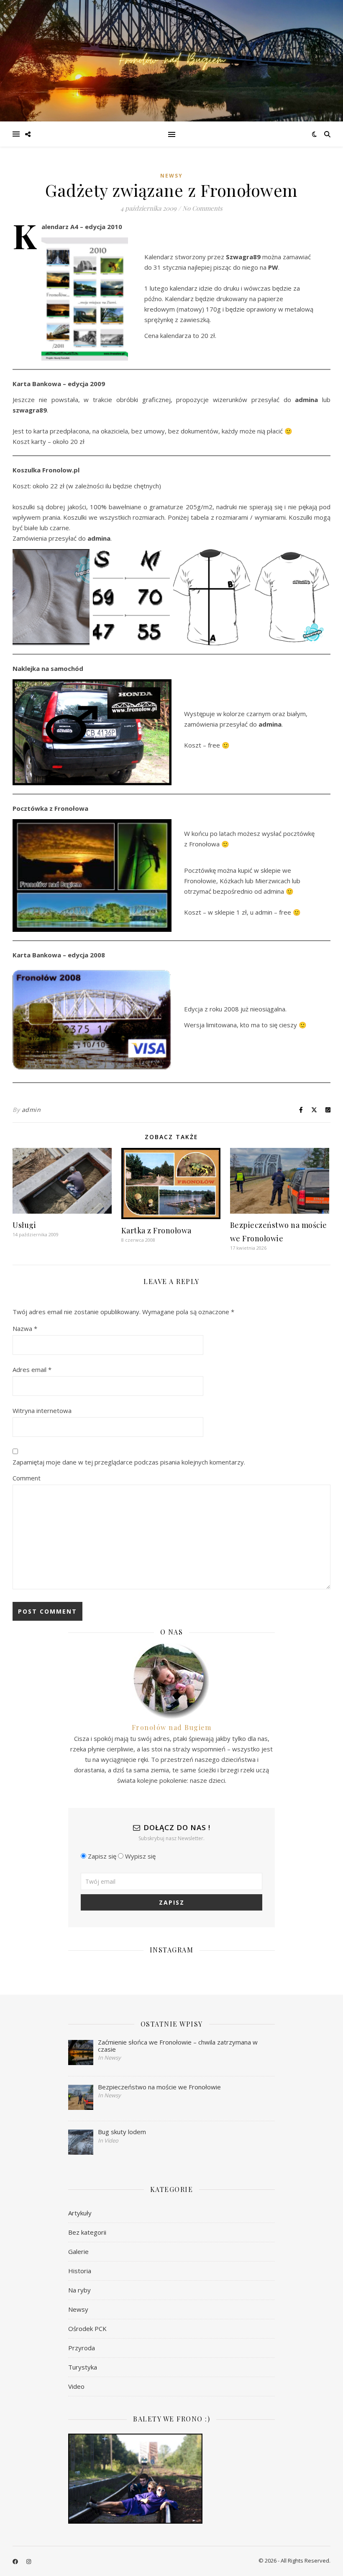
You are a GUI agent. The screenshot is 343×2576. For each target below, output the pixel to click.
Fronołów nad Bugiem (172, 1727)
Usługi (24, 1225)
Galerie (78, 2251)
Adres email (32, 1369)
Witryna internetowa (42, 1410)
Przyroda (82, 2348)
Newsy (171, 176)
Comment (27, 1478)
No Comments (202, 208)
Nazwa (25, 1328)
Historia (80, 2271)
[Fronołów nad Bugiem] (171, 61)
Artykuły (80, 2213)
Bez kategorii (87, 2232)
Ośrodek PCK (87, 2328)
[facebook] (16, 2561)
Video (76, 2386)
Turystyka (83, 2367)
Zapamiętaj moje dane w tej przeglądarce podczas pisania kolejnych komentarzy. (129, 1462)
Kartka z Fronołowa (156, 1230)
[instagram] (29, 2561)
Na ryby (79, 2290)
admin (31, 1110)
